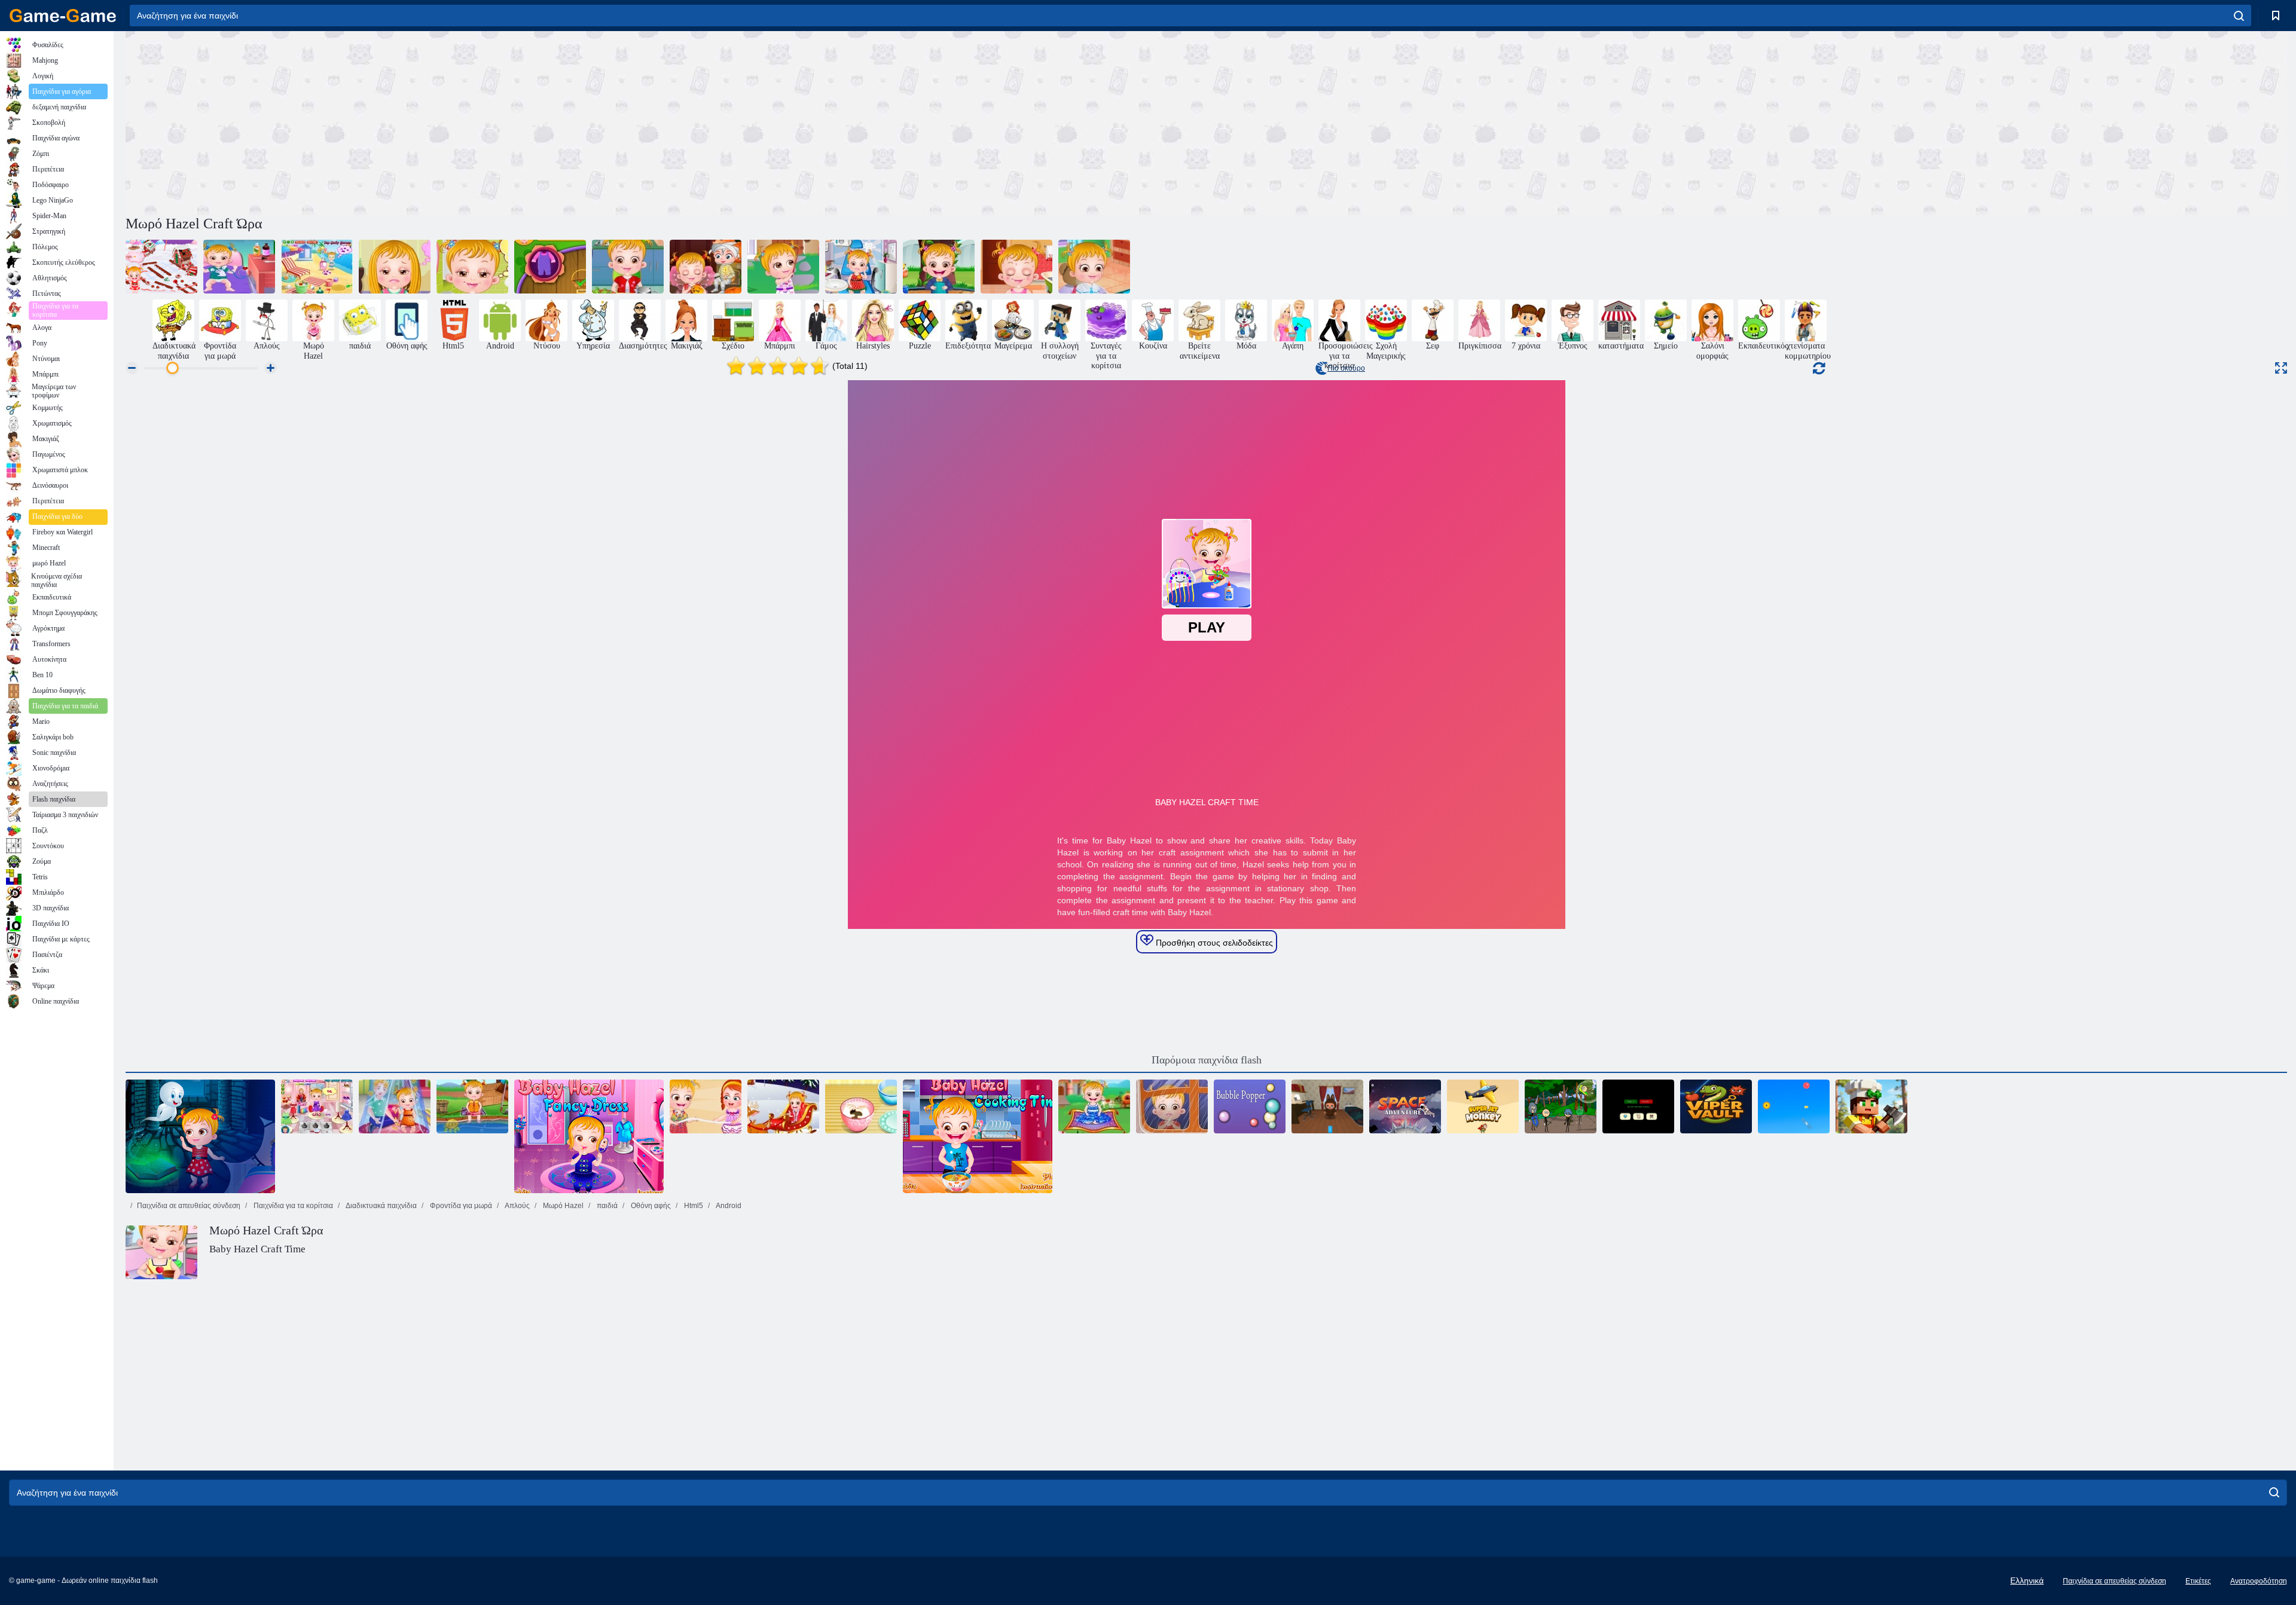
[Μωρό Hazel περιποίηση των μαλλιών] (395, 267)
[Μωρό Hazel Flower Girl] (317, 1106)
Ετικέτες (2198, 1581)
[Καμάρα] (1716, 1106)
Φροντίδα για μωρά (460, 1206)
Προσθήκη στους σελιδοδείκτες (1213, 943)
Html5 (693, 1206)
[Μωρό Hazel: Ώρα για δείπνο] (978, 1136)
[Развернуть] (2281, 368)
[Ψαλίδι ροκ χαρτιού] (1638, 1106)
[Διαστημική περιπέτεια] (1405, 1106)
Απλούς (517, 1206)
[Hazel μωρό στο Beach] (317, 267)
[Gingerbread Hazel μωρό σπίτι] (161, 267)
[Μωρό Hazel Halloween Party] (706, 267)
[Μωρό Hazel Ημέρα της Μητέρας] (395, 1106)
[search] (2239, 16)
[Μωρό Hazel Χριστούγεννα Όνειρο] (783, 1106)
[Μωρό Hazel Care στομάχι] (628, 267)
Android (728, 1206)
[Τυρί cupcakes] (861, 1106)
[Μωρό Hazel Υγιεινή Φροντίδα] (939, 267)
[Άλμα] (1794, 1106)
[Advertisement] (666, 121)
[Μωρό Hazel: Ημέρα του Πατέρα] (1172, 1106)
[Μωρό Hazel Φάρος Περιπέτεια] (200, 1136)
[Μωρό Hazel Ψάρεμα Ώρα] (472, 1106)
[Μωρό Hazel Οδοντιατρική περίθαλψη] (861, 267)
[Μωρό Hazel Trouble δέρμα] (1016, 267)
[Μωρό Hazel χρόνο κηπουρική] (550, 267)
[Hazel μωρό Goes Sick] (239, 267)
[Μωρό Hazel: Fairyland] (1094, 1106)
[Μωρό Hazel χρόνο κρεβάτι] (472, 267)
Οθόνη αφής (650, 1206)
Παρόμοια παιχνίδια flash (1207, 1060)
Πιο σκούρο (1346, 368)
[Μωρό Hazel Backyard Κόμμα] (783, 267)
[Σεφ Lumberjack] (1871, 1106)
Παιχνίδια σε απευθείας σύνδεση (189, 1206)
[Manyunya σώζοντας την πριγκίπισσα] (1561, 1106)
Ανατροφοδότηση (2259, 1581)
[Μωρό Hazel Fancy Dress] (589, 1136)
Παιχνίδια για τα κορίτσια (292, 1206)
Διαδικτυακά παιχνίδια (381, 1206)
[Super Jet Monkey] (1483, 1106)
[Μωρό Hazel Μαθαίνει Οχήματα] (1094, 267)
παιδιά (606, 1206)
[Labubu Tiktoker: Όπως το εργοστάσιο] (1327, 1106)
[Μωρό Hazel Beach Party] (706, 1106)
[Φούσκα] (1250, 1106)
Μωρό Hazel (562, 1206)
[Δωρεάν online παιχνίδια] (63, 16)
